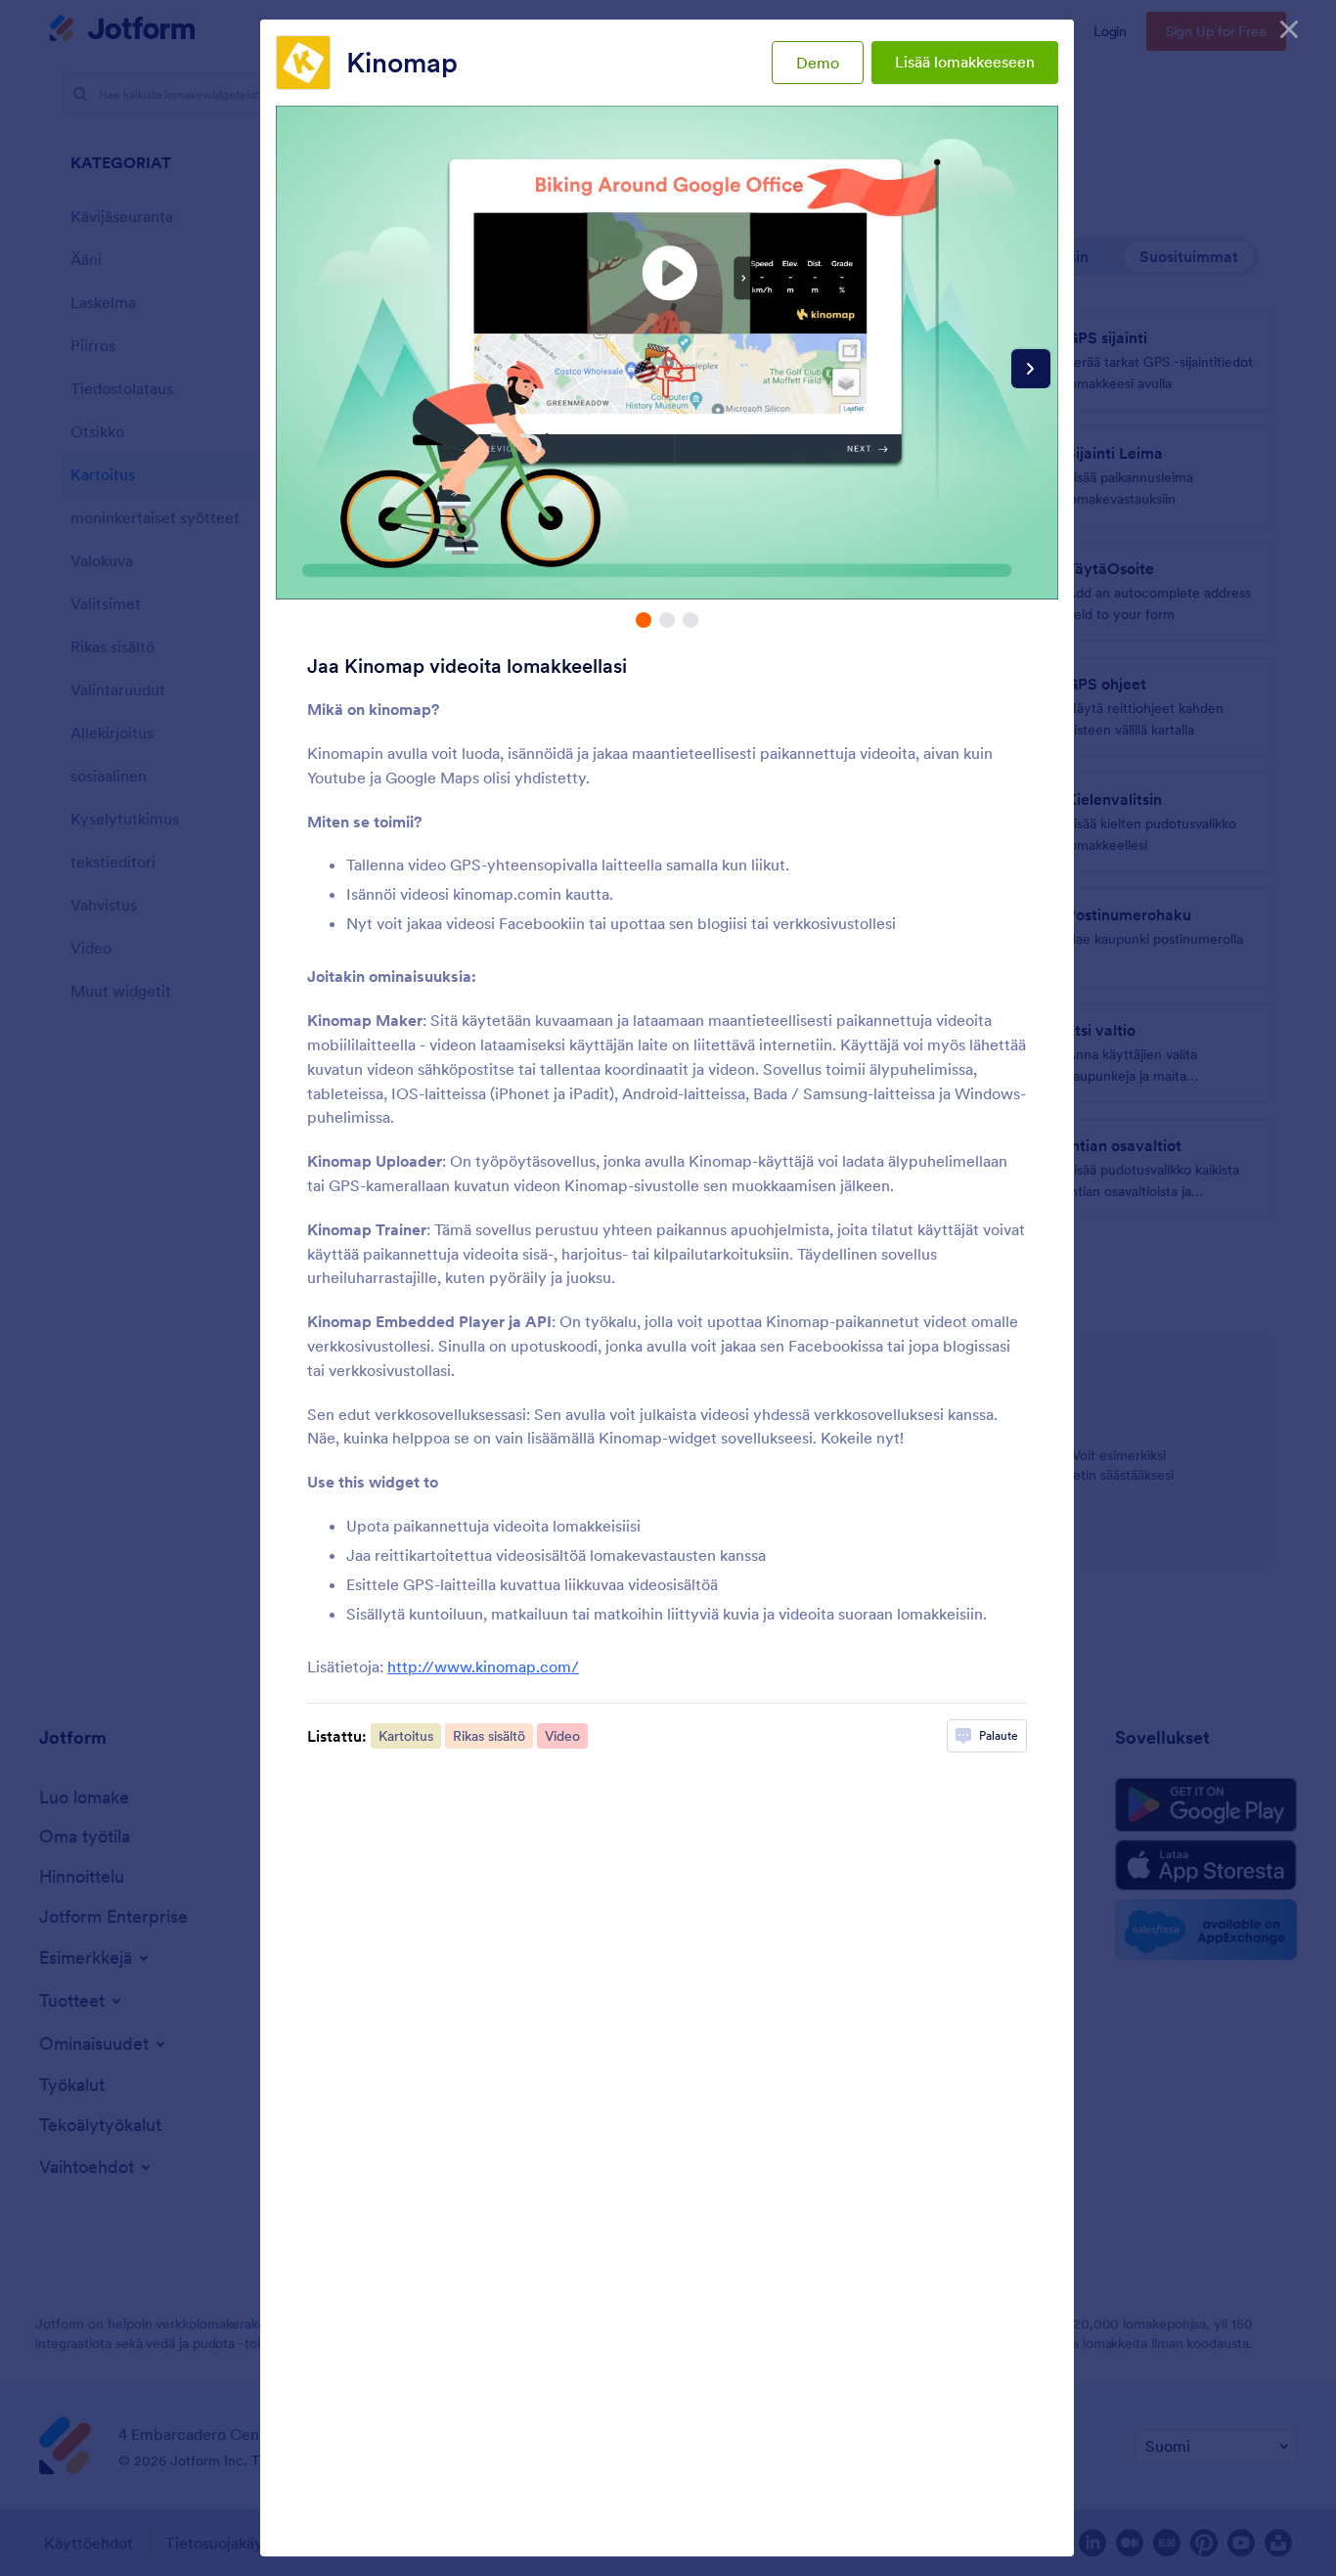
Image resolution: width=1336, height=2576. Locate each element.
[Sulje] (1289, 29)
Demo (818, 63)
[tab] (644, 620)
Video (562, 1736)
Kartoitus (406, 1736)
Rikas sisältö (489, 1736)
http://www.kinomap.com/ (483, 1666)
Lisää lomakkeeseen (965, 62)
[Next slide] (1031, 369)
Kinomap (402, 63)
